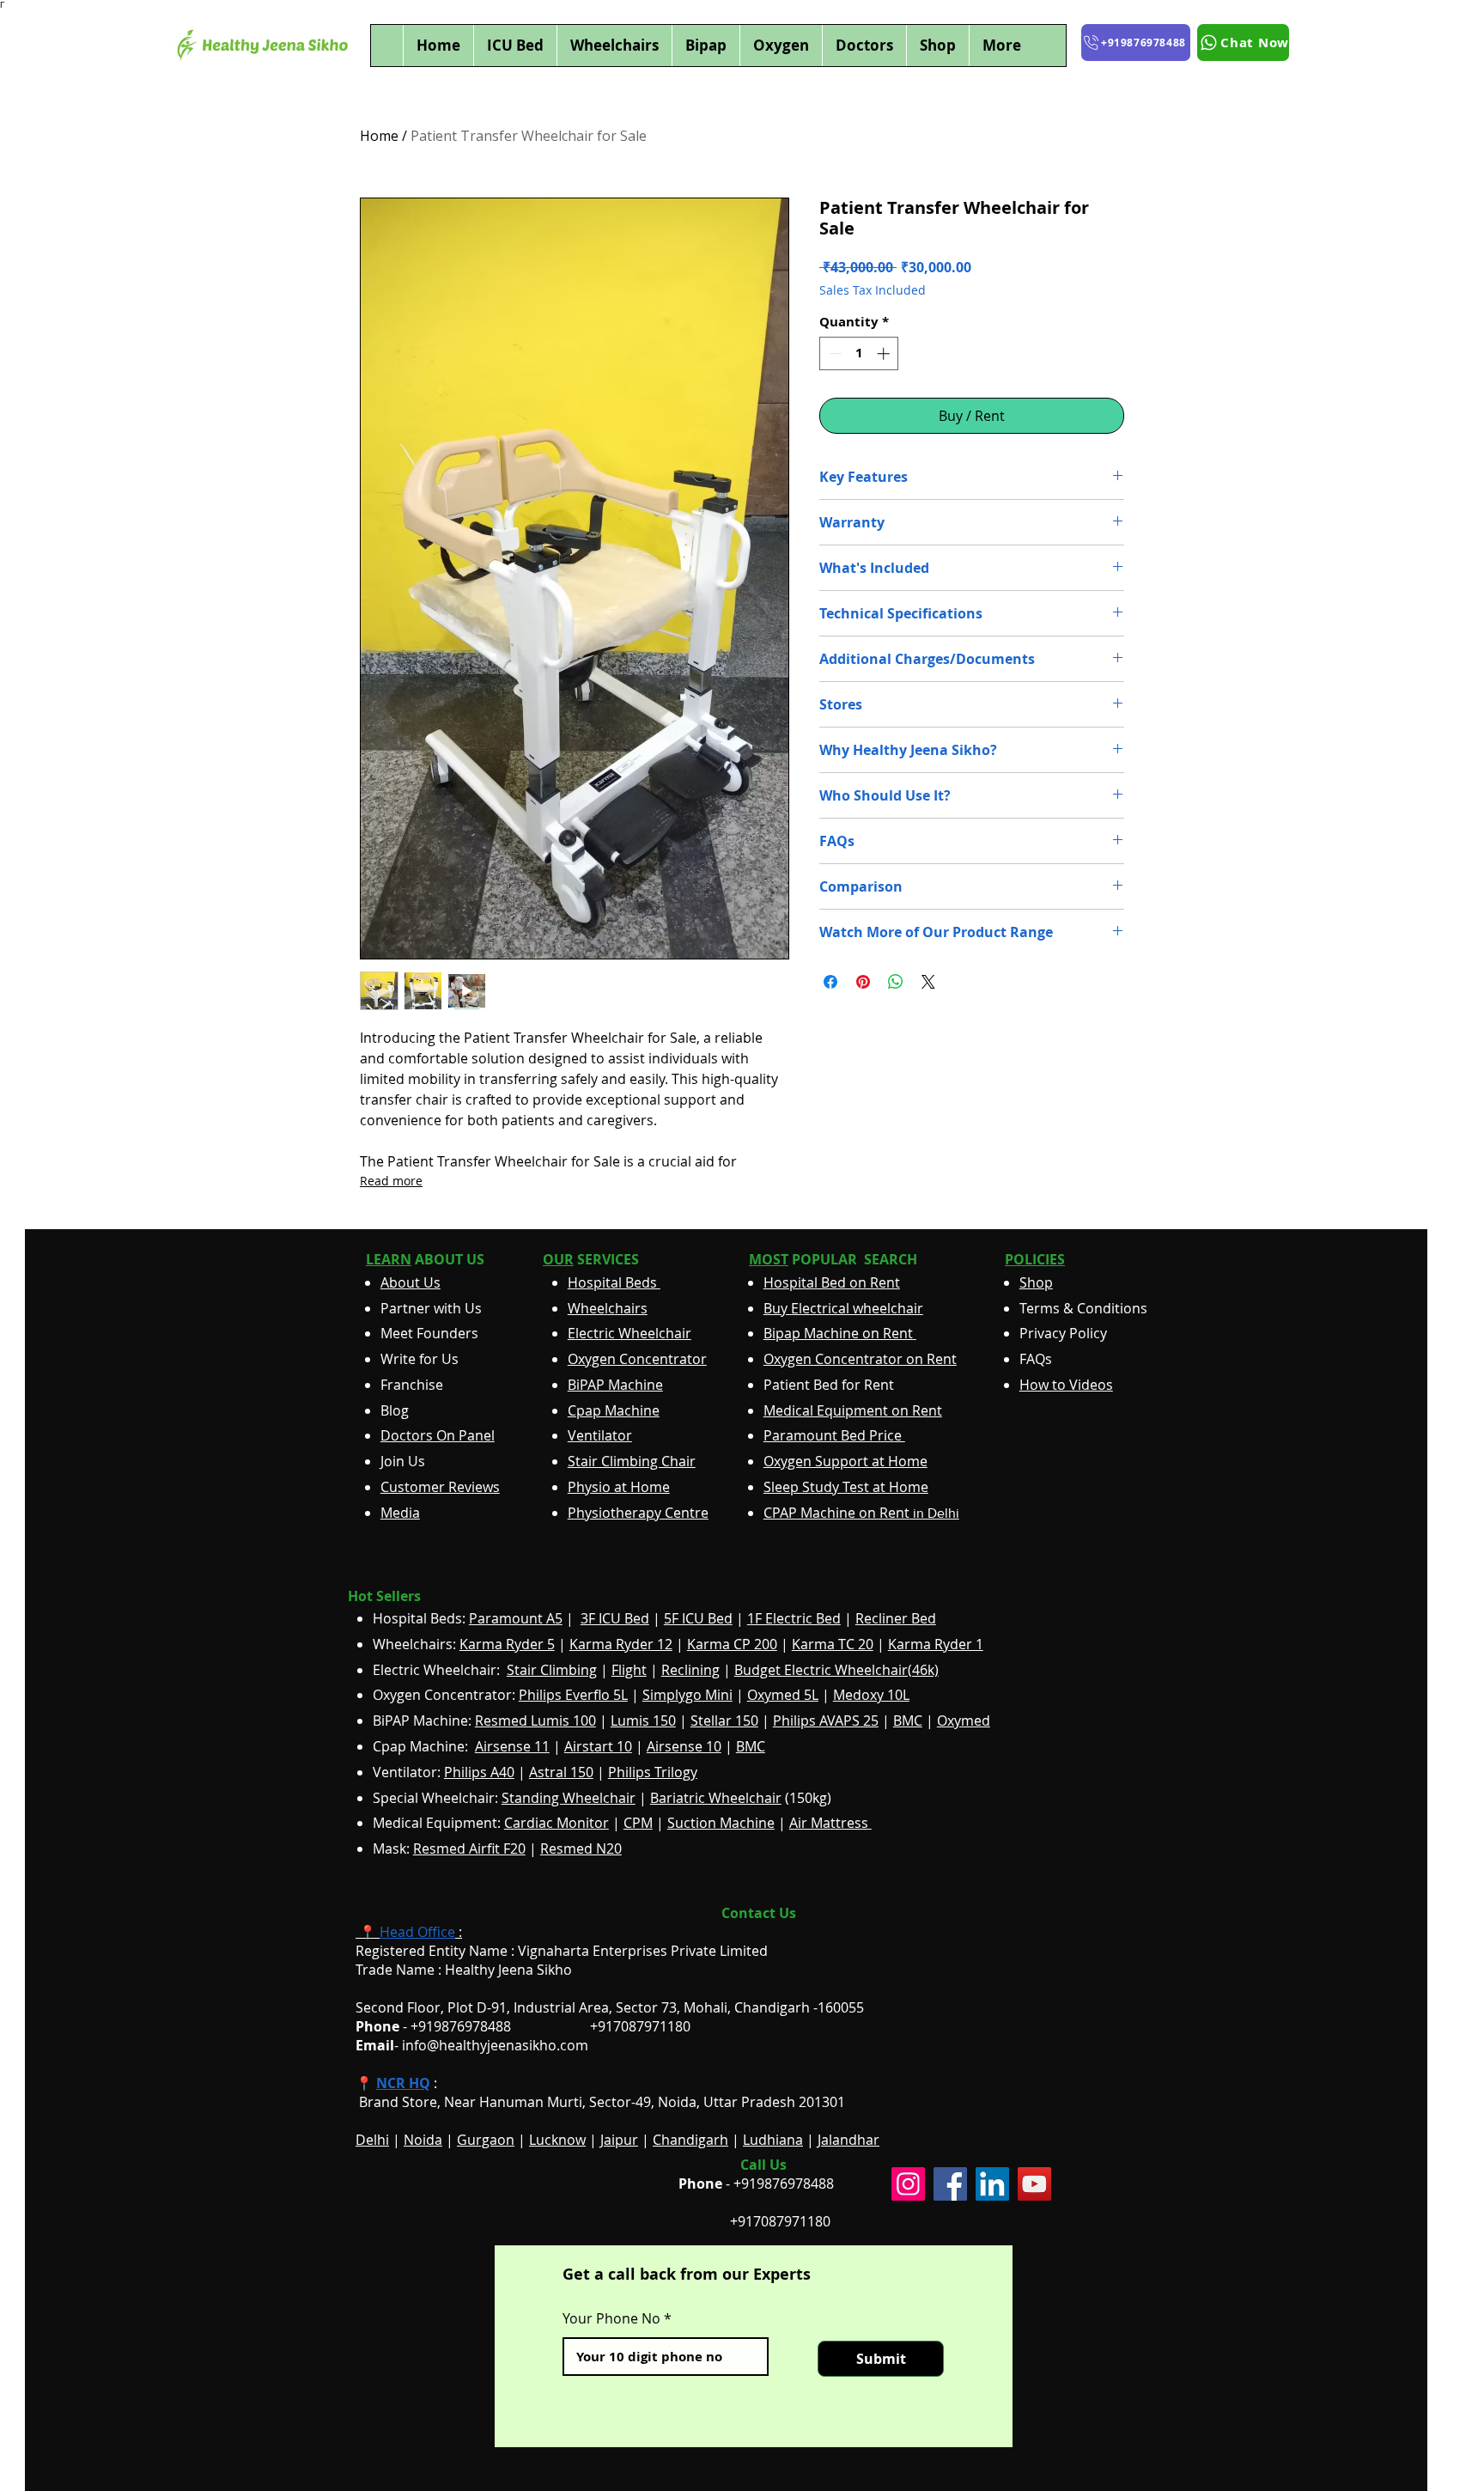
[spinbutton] (859, 353)
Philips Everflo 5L (573, 1695)
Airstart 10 (598, 1746)
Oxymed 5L (783, 1695)
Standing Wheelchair (569, 1798)
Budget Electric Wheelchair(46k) (836, 1670)
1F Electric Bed (794, 1618)
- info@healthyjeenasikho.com (472, 2045)
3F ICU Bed (615, 1618)
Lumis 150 (643, 1721)
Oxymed (964, 1721)
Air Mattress (830, 1823)
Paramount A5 (516, 1618)
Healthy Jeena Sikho (508, 1970)
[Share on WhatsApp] (896, 982)
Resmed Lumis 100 (535, 1721)
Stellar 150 (724, 1721)
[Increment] (885, 353)
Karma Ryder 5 (507, 1644)
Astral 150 (561, 1772)
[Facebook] (950, 2184)
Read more (391, 1181)
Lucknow (557, 2140)
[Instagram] (908, 2184)
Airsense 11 (512, 1746)
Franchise (412, 1385)
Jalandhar (848, 2140)
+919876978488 (784, 2183)
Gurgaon (486, 2140)
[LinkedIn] (992, 2184)
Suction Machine (721, 1823)
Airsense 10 (684, 1746)
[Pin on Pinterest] (863, 982)
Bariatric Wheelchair (716, 1798)
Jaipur (619, 2140)
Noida (423, 2140)
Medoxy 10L (871, 1695)
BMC (908, 1721)
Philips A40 (479, 1772)
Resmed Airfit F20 (469, 1848)
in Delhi (861, 1513)
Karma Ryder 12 (621, 1644)
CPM (638, 1823)
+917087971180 (780, 2221)
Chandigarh (690, 2140)
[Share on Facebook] (830, 982)
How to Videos (1066, 1385)
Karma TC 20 (833, 1644)
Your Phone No (611, 2318)
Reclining (690, 1670)
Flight (629, 1670)
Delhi (372, 2140)
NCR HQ (403, 2083)
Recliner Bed (896, 1618)
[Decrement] (833, 353)
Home (379, 136)
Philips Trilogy (653, 1772)
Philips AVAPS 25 (826, 1721)
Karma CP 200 (732, 1644)
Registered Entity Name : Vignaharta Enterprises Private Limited (562, 1951)
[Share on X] (928, 982)
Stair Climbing (552, 1670)
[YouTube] (1034, 2184)
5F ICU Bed (698, 1618)
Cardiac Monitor (556, 1823)
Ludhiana (773, 2140)
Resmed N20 (581, 1848)
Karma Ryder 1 (936, 1644)
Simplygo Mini (687, 1695)
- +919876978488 (445, 2026)
